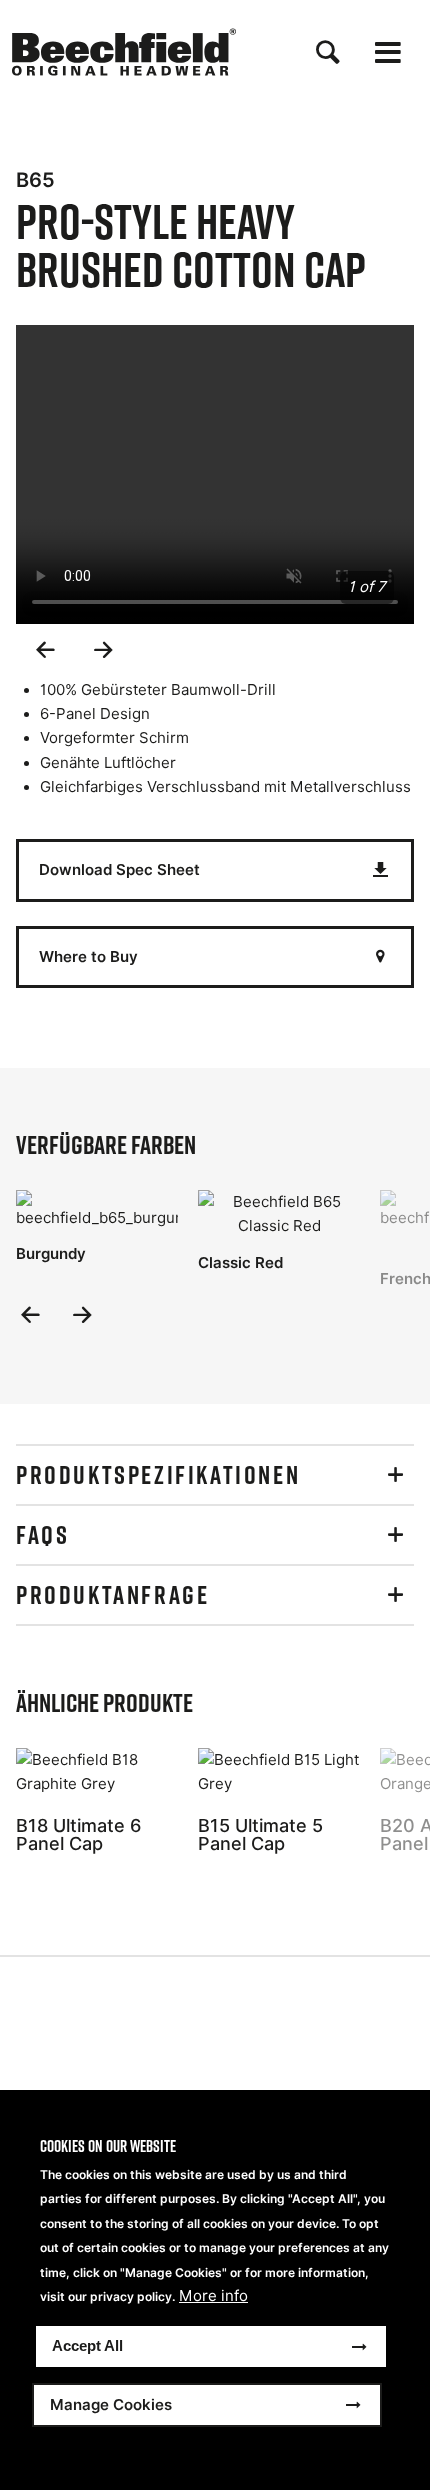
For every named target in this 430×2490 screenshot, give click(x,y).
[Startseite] (124, 52)
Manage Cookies (111, 2404)
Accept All (87, 2345)
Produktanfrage (112, 1595)
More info (213, 2296)
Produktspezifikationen (158, 1475)
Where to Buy (88, 956)
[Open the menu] (388, 52)
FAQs (42, 1535)
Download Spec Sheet (119, 869)
